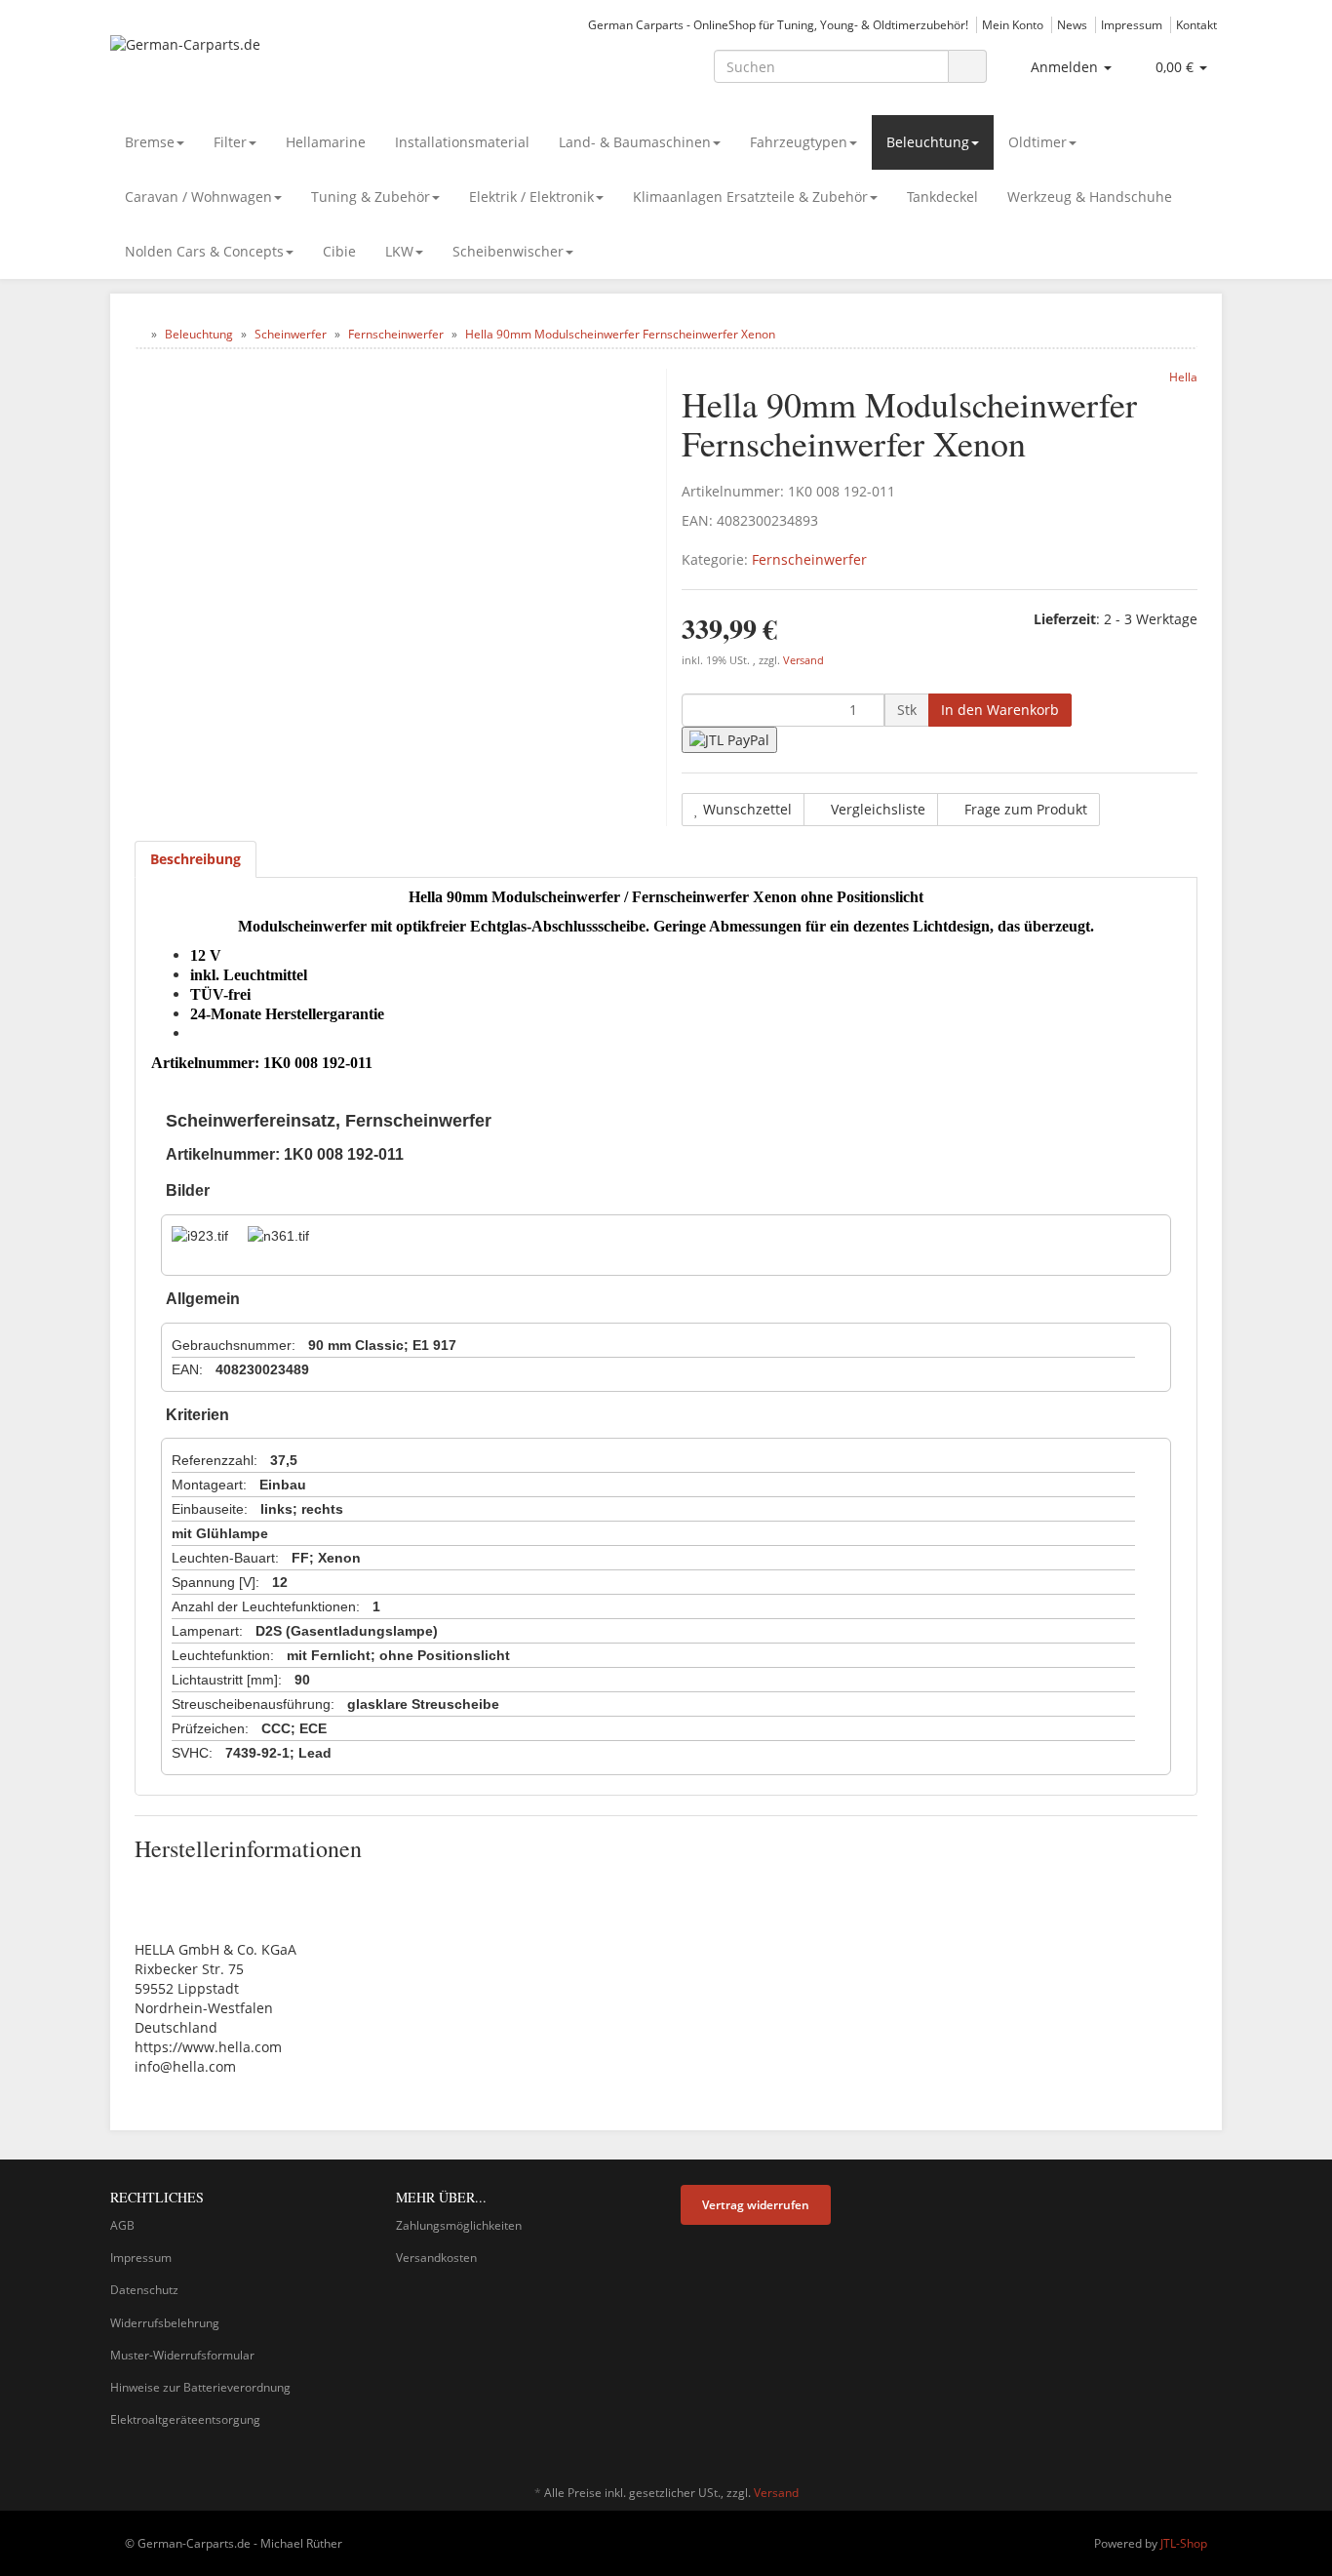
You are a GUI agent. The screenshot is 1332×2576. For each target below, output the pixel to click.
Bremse (150, 142)
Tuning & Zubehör (371, 197)
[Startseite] (139, 334)
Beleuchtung (928, 142)
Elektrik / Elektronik (531, 197)
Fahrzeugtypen (799, 142)
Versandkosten (436, 2258)
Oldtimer (1038, 142)
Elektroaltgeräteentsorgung (185, 2419)
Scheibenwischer (508, 251)
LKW (399, 251)
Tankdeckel (942, 197)
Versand (803, 660)
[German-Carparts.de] (286, 64)
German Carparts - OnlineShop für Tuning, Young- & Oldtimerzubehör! (778, 24)
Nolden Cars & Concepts (204, 251)
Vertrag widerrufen (756, 2205)
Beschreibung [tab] (196, 859)
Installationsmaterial (462, 142)
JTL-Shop (1184, 2543)
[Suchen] (967, 67)
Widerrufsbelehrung (165, 2323)
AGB (122, 2225)
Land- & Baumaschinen (635, 142)
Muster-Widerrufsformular (182, 2355)
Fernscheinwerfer (809, 559)
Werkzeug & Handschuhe (1090, 197)
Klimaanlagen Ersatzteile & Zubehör (750, 197)
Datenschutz (144, 2290)
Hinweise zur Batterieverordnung (200, 2387)
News (1072, 24)
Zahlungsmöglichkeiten (459, 2225)
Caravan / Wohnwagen (198, 197)
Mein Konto (1013, 24)
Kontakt (1196, 24)
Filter (230, 142)
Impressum (1132, 24)
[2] (729, 740)
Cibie (339, 251)
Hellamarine (326, 142)
